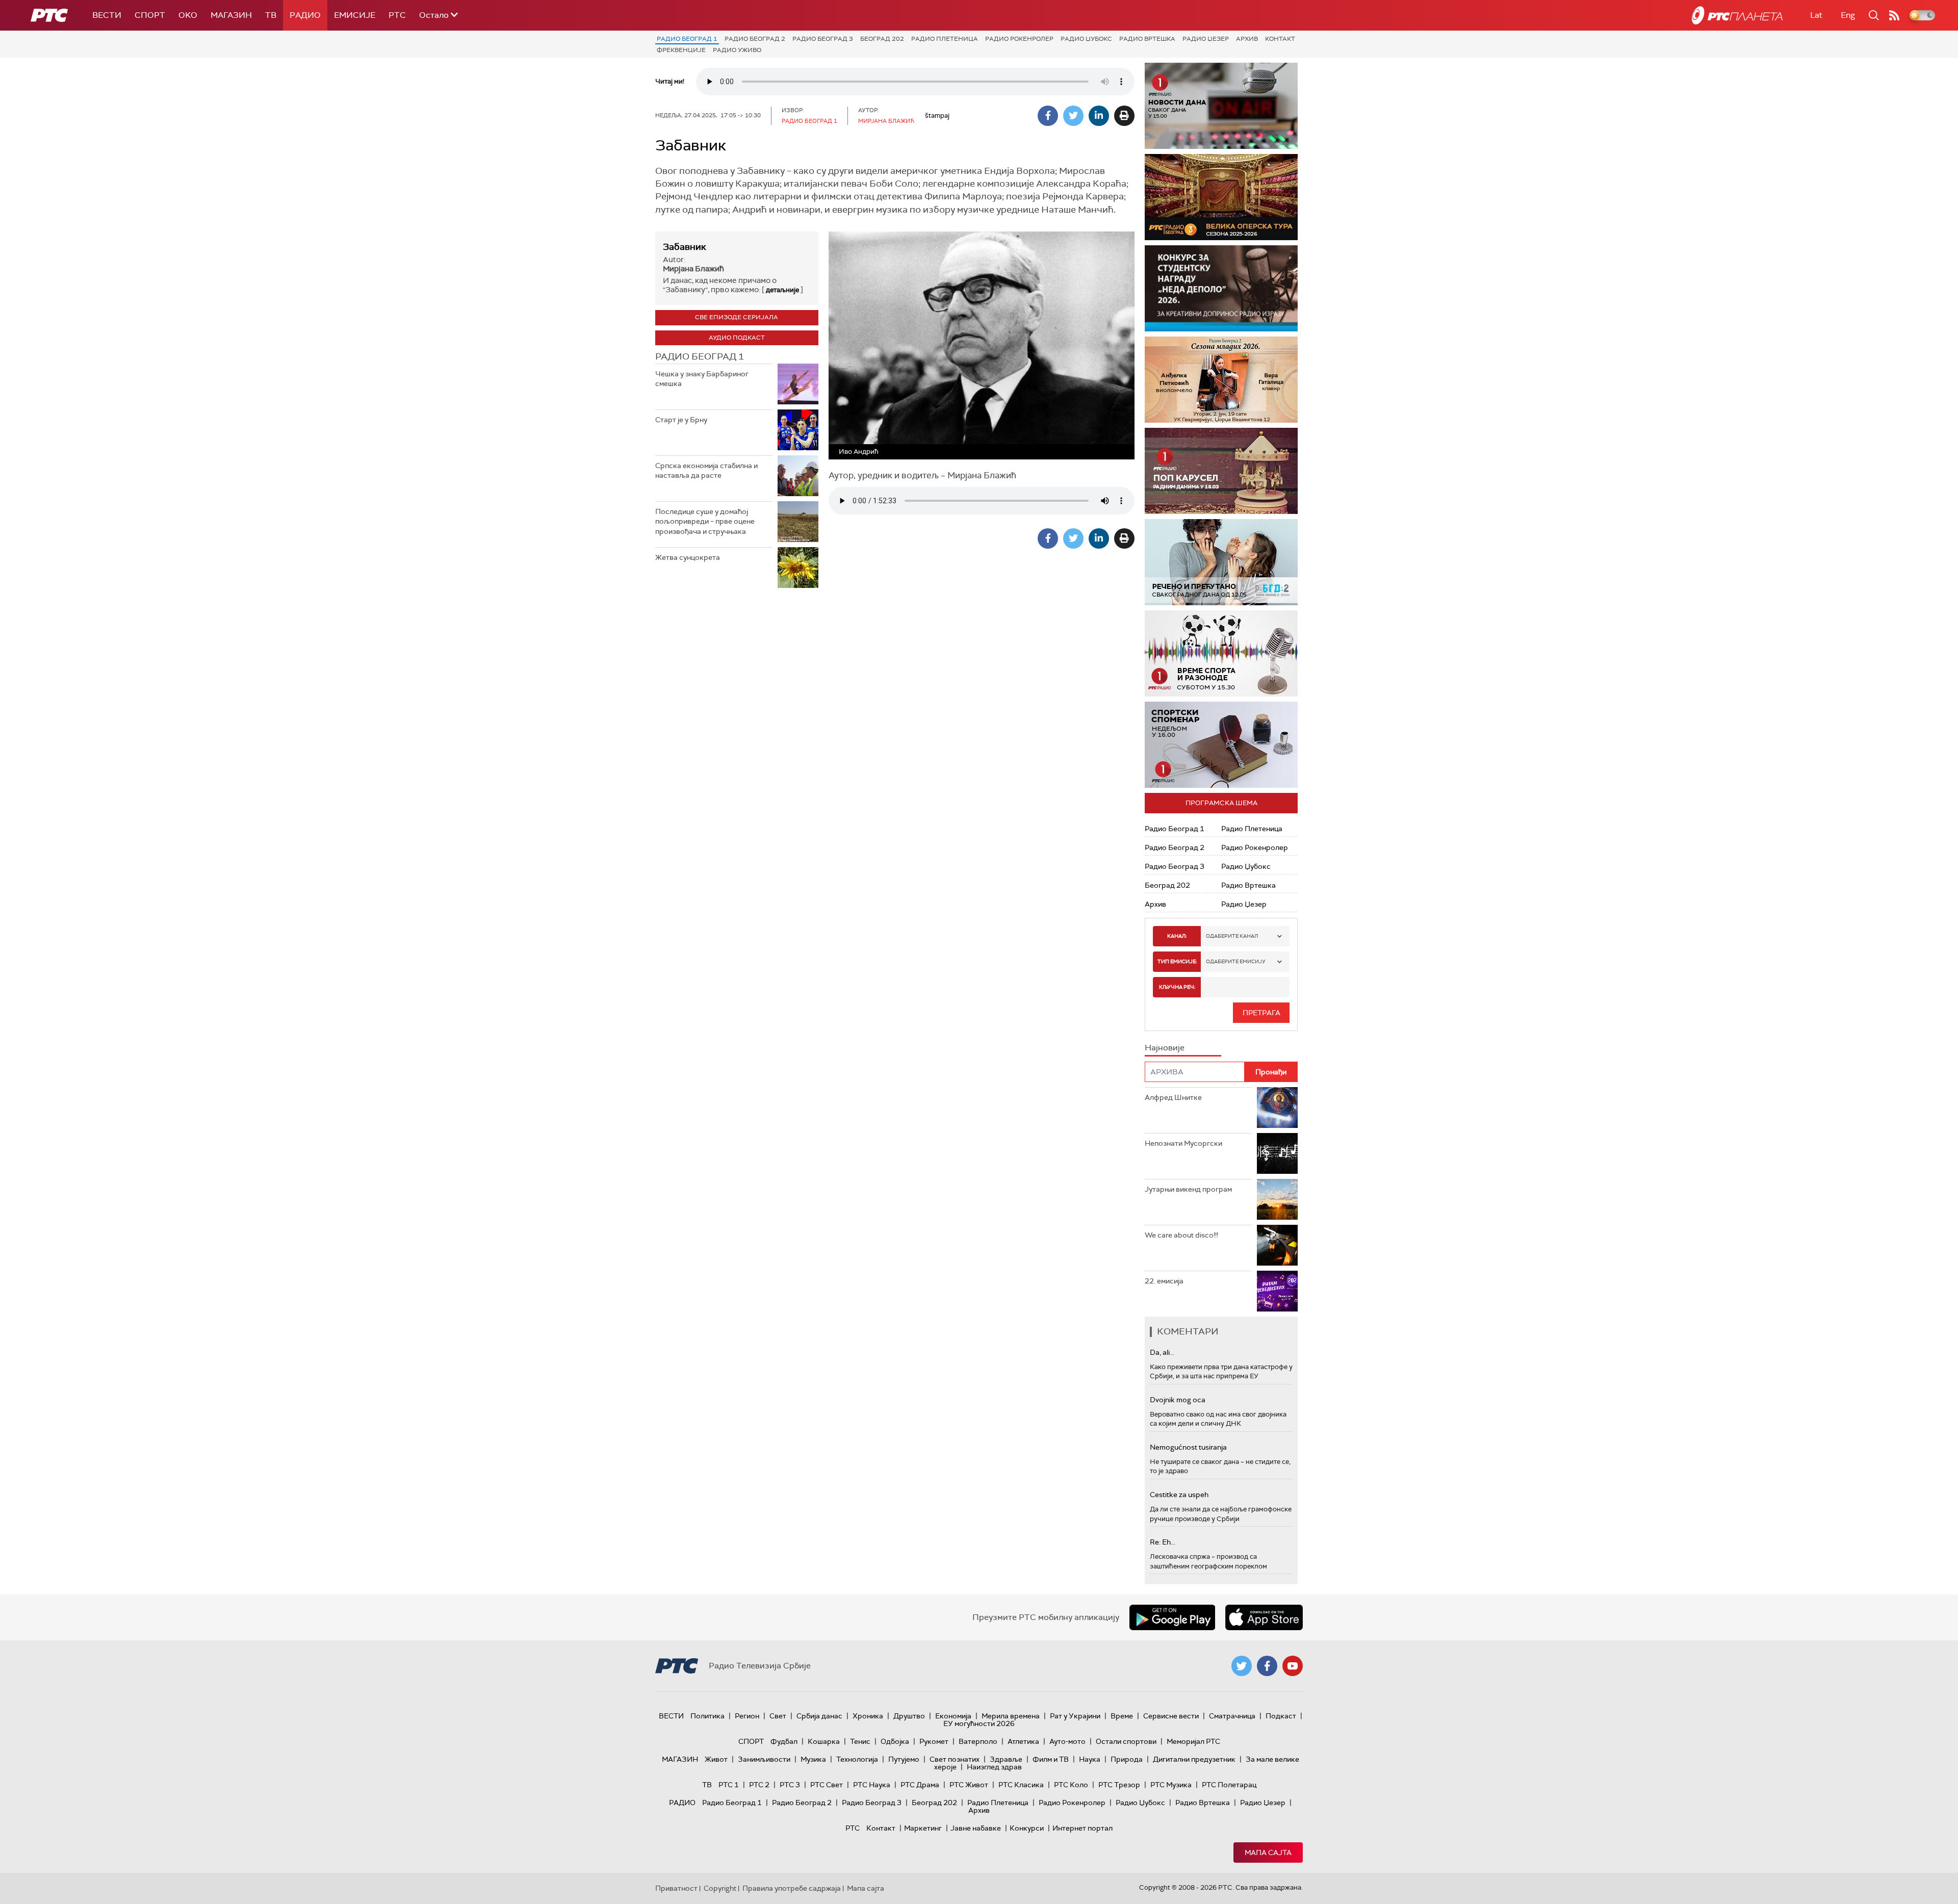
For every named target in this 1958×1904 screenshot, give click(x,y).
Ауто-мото (1067, 1741)
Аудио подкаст (737, 338)
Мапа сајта (1268, 1852)
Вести (107, 15)
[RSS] (1894, 15)
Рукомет (934, 1741)
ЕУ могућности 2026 (979, 1723)
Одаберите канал (1232, 936)
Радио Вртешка (1147, 39)
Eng (1848, 15)
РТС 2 (759, 1785)
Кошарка (824, 1741)
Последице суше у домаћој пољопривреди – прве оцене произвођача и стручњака (705, 521)
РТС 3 (790, 1785)
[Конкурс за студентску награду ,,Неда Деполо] (1221, 288)
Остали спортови (1126, 1741)
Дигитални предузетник (1194, 1759)
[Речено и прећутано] (1221, 562)
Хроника (868, 1716)
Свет (778, 1716)
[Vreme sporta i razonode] (1221, 653)
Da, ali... (1162, 1352)
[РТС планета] (1737, 15)
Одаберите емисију (1236, 961)
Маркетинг (923, 1828)
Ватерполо (978, 1741)
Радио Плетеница (945, 39)
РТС (397, 15)
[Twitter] (1073, 116)
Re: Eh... (1163, 1542)
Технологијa (857, 1759)
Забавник (685, 247)
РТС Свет (827, 1785)
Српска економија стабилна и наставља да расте (706, 471)
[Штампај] (1124, 116)
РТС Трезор (1119, 1785)
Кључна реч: (1177, 987)
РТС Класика (1021, 1785)
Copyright (720, 1888)
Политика (707, 1716)
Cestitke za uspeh (1179, 1495)
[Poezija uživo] (1230, 380)
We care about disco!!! (1181, 1235)
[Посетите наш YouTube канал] (1293, 1666)
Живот (716, 1759)
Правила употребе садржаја (792, 1888)
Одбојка (895, 1741)
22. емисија (1164, 1281)
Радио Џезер (1206, 39)
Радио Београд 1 (687, 39)
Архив (1247, 39)
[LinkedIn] (1099, 116)
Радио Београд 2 (755, 39)
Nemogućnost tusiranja (1188, 1447)
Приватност (676, 1888)
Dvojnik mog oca (1178, 1400)
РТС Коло (1071, 1785)
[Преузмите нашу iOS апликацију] (1264, 1617)
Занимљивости (764, 1759)
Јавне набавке (976, 1828)
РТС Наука (872, 1785)
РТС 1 (729, 1785)
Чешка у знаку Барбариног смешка (702, 379)
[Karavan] (1233, 471)
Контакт (1280, 39)
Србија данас (819, 1716)
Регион (747, 1716)
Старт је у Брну (681, 420)
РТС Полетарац (1229, 1785)
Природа (1127, 1759)
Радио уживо (737, 50)
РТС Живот (969, 1785)
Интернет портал (1083, 1828)
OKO (188, 15)
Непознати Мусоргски (1183, 1143)
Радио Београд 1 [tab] (700, 356)
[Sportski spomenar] (1221, 745)
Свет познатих (955, 1759)
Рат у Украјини (1075, 1716)
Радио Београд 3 (823, 39)
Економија (953, 1716)
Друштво (909, 1716)
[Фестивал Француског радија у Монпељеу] (1225, 197)
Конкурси (1027, 1828)
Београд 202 (882, 39)
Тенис (860, 1741)
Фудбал (784, 1741)
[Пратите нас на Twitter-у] (1242, 1666)
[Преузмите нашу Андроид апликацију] (1172, 1617)
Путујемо (904, 1759)
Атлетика (1023, 1741)
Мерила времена (1011, 1716)
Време (1122, 1716)
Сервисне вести (1171, 1716)
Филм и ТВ (1051, 1759)
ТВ (271, 15)
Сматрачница (1232, 1716)
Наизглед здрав (994, 1767)
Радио (305, 15)
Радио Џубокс (1086, 39)
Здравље (1006, 1759)
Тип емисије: (1177, 961)
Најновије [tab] (1165, 1048)
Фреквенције (681, 50)
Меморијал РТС (1193, 1741)
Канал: (1177, 936)
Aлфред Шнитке (1173, 1097)
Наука (1090, 1759)
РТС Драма (920, 1785)
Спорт (150, 15)
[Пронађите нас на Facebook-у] (1267, 1666)
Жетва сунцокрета (688, 557)
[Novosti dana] (1221, 106)
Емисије (355, 15)
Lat (1816, 15)
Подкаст (1281, 1716)
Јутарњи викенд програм (1188, 1189)
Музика (813, 1759)
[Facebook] (1048, 116)
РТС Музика (1171, 1785)
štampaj (937, 115)
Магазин (231, 15)
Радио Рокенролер (1019, 39)
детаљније (782, 290)
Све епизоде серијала (737, 317)
